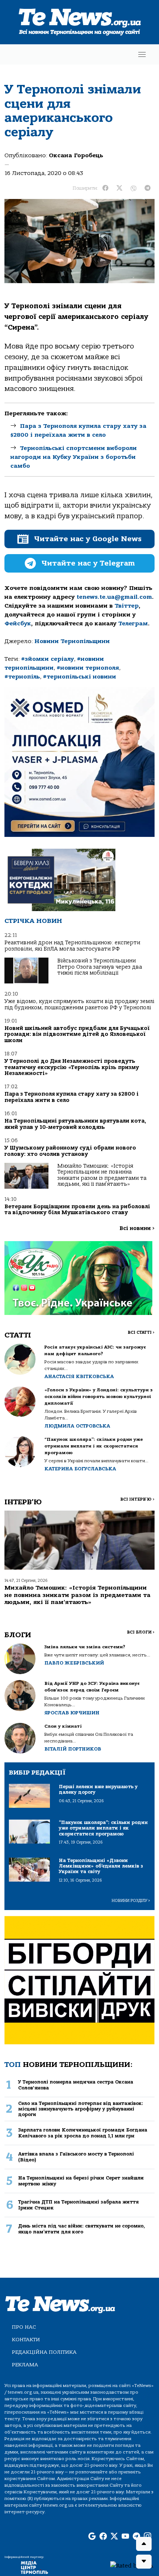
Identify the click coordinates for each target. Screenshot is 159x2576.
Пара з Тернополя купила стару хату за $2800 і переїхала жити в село (72, 1097)
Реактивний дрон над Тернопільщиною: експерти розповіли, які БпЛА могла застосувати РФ (72, 946)
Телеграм (133, 624)
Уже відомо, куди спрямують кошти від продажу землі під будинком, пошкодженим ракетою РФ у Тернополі (79, 1004)
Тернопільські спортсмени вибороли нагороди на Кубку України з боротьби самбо (74, 457)
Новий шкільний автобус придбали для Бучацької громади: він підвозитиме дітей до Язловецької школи (77, 1034)
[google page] (92, 2536)
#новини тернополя (88, 668)
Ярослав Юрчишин (72, 1713)
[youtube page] (125, 2536)
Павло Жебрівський (74, 1663)
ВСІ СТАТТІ (141, 1332)
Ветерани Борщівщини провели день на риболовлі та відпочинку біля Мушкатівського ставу (77, 1210)
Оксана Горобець (76, 155)
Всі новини (137, 1228)
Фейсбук (18, 624)
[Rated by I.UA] (132, 2565)
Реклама (25, 2365)
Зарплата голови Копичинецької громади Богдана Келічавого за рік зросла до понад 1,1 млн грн (83, 2133)
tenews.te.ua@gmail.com (114, 597)
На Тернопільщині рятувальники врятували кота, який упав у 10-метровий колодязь (75, 1124)
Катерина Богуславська (80, 1469)
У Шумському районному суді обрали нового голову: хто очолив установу (70, 1151)
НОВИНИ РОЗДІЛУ (131, 1901)
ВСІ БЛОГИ (141, 1632)
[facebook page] (103, 2536)
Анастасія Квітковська (79, 1376)
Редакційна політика (44, 2352)
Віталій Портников (73, 1749)
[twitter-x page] (114, 2536)
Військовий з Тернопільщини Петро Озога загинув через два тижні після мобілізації (100, 967)
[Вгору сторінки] (144, 2544)
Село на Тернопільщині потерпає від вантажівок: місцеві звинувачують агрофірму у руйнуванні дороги (81, 2109)
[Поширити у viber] (133, 188)
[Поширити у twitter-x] (119, 188)
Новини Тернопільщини (72, 641)
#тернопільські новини (79, 677)
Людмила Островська (77, 1426)
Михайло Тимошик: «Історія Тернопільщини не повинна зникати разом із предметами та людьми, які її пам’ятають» (102, 1175)
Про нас (24, 2327)
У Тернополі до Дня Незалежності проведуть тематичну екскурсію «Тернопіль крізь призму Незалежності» (72, 1067)
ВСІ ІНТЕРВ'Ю (137, 1499)
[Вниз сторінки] (144, 2562)
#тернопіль (22, 677)
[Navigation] (142, 54)
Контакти (26, 2340)
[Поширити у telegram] (148, 188)
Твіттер (127, 606)
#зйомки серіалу (48, 659)
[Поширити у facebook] (105, 188)
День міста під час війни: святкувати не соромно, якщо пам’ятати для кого (82, 2229)
